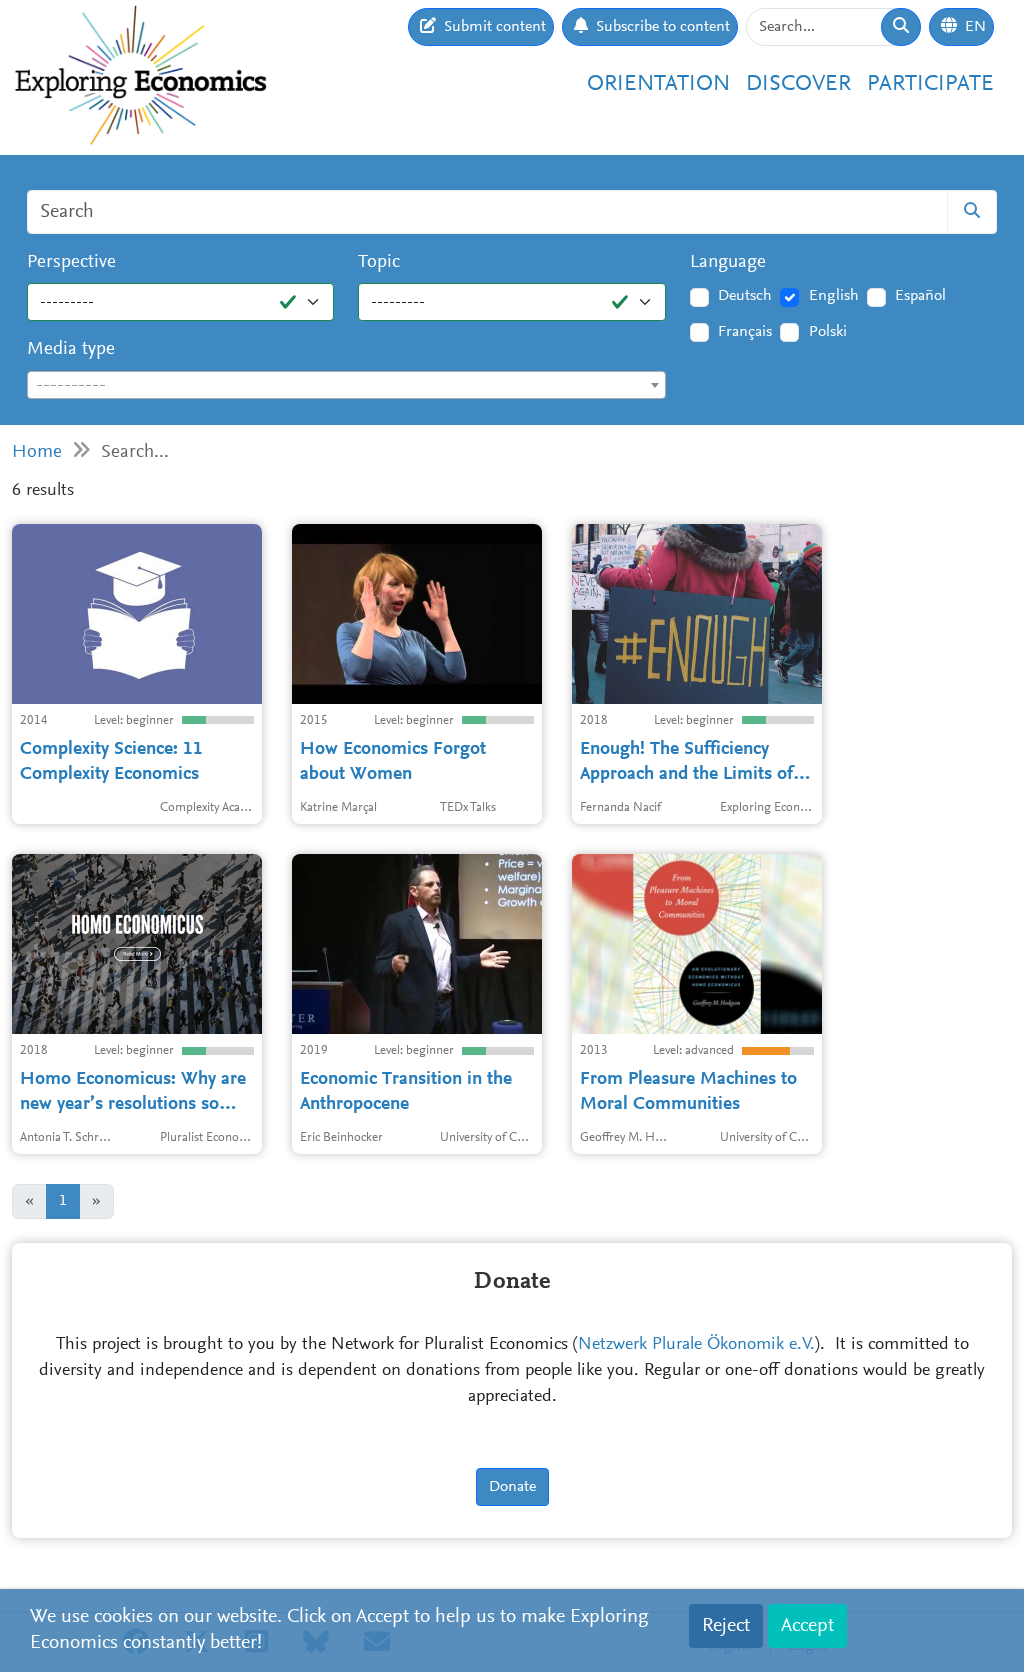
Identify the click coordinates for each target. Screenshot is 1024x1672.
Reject (726, 1626)
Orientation (658, 84)
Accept (807, 1626)
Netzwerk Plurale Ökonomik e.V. (696, 1345)
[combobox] (346, 385)
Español (920, 296)
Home (37, 452)
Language (728, 262)
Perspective (71, 262)
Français (745, 332)
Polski (828, 332)
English (834, 296)
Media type (71, 349)
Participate (930, 84)
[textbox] (346, 386)
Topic (379, 262)
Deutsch (745, 296)
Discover (798, 84)
